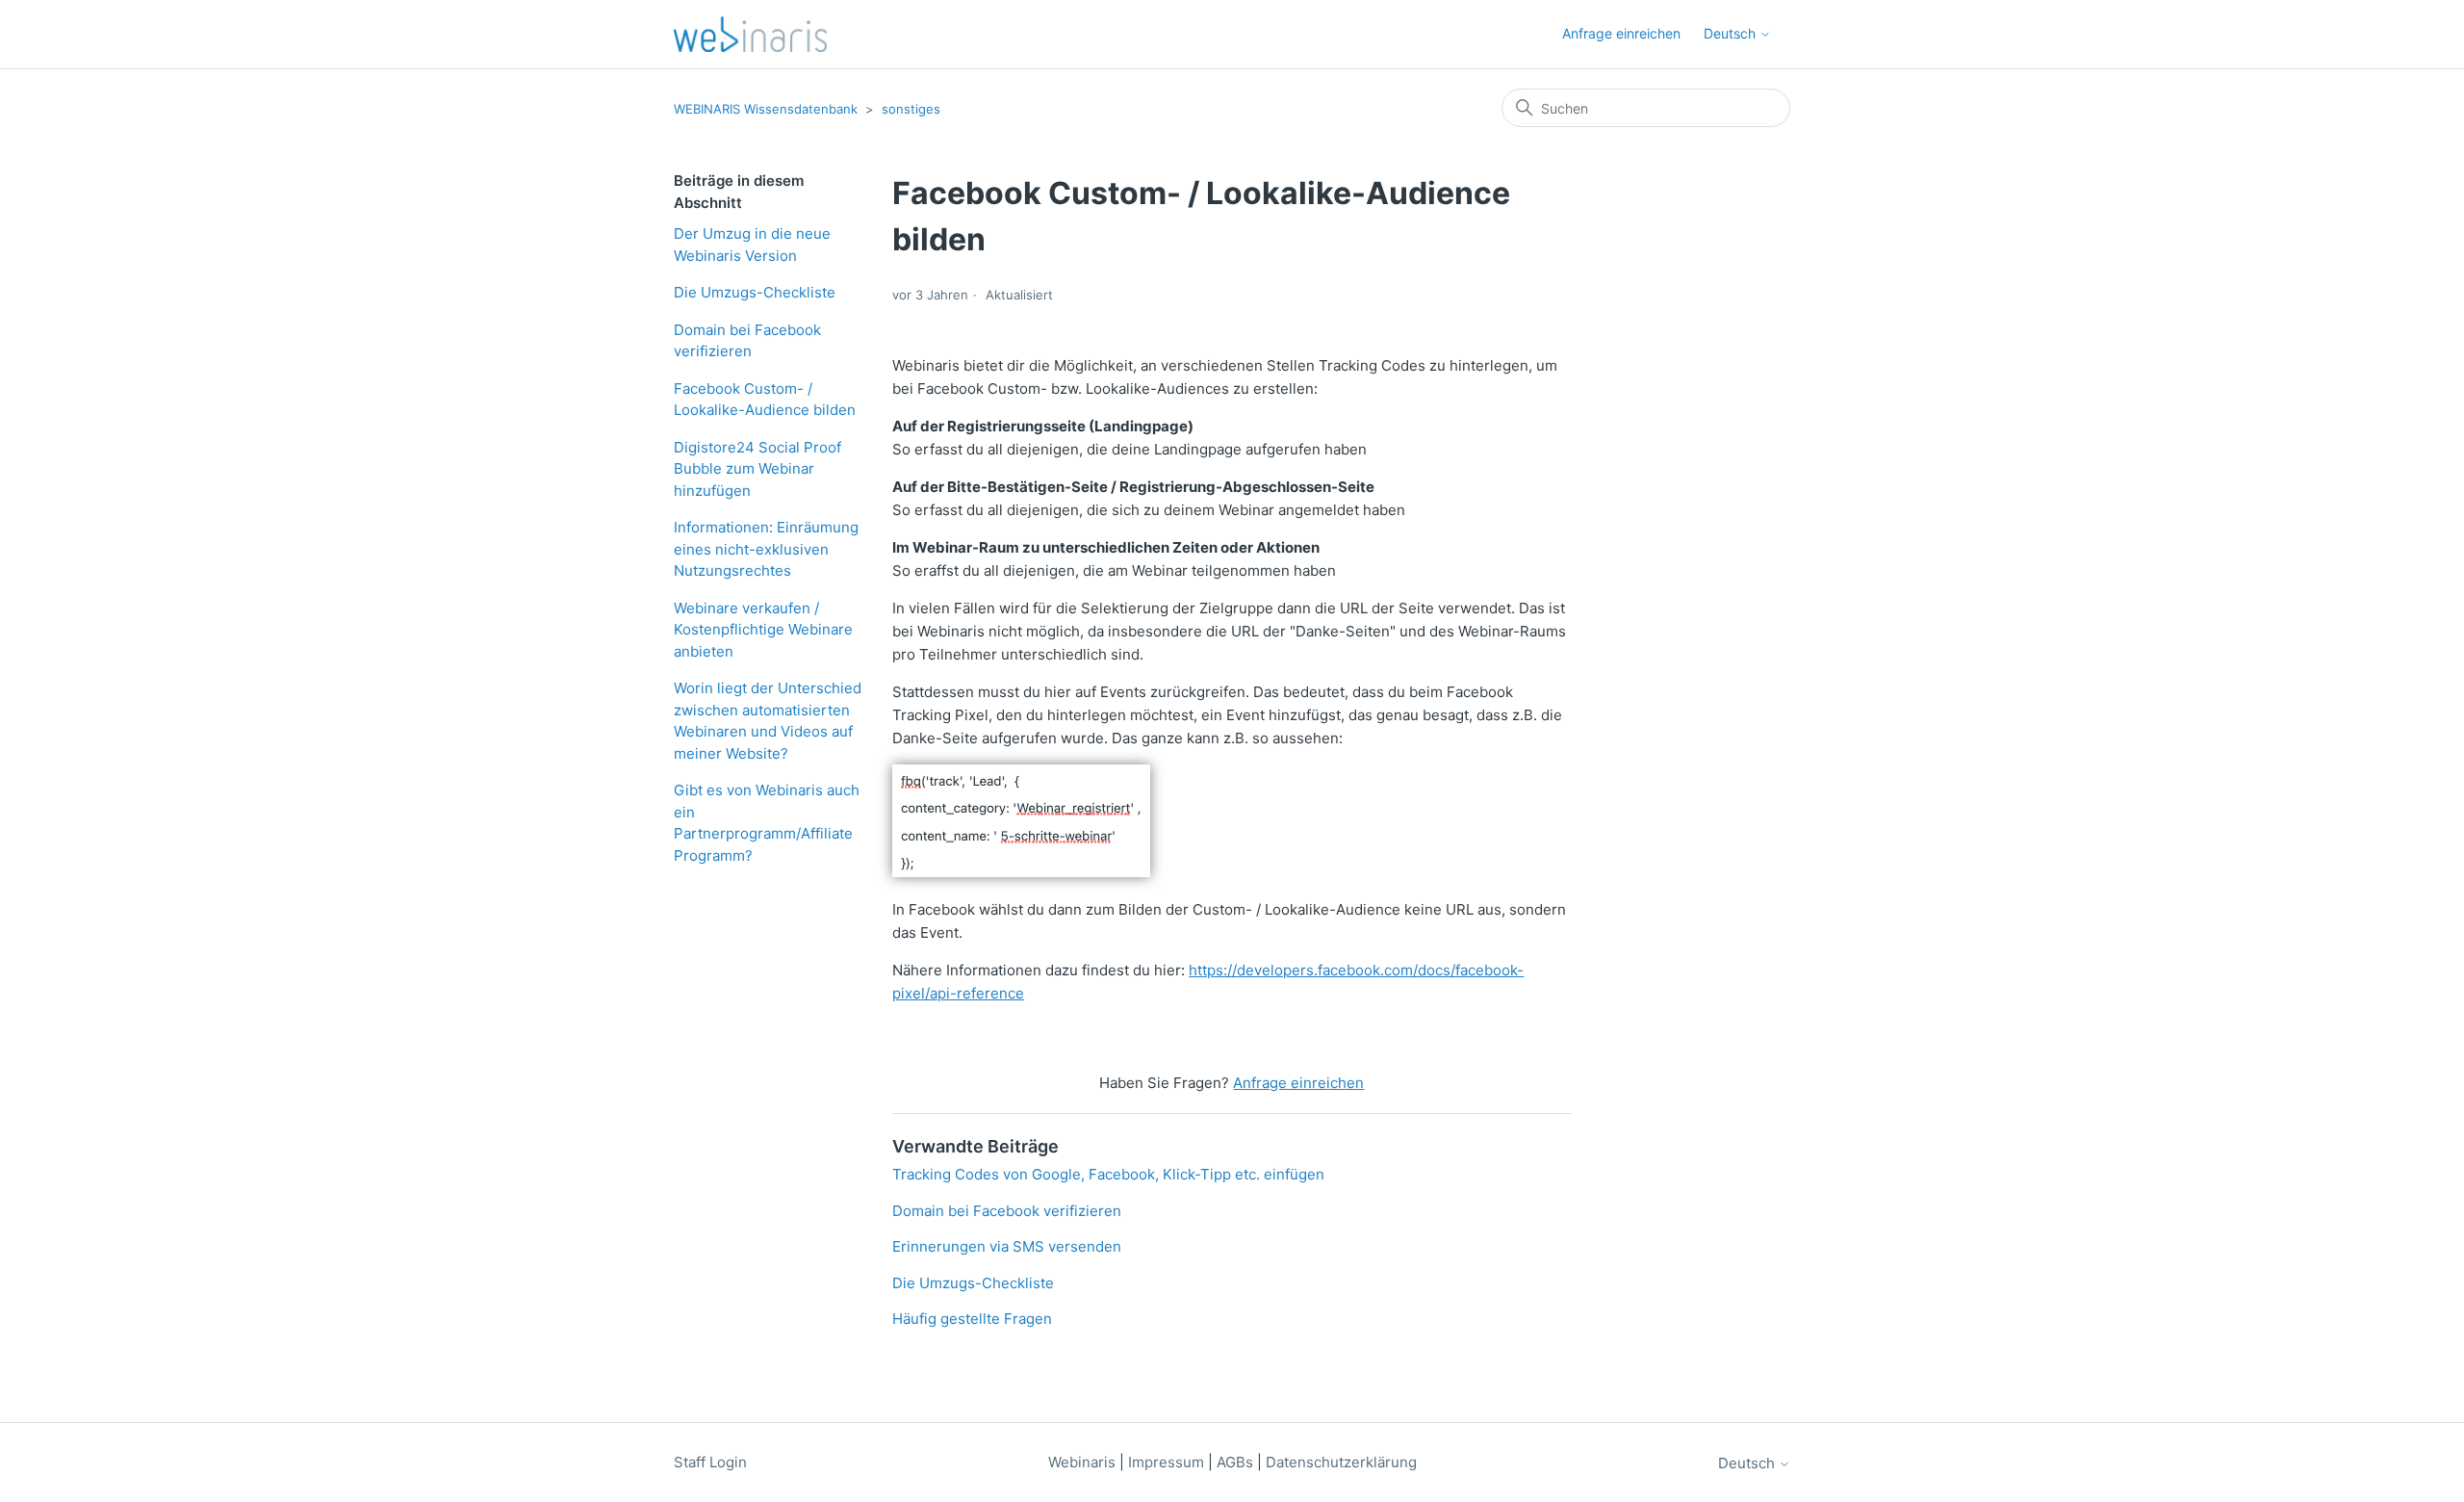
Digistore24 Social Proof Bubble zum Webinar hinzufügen (757, 469)
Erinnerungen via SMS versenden (1007, 1246)
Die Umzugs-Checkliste (755, 292)
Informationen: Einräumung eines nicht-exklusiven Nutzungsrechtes (766, 549)
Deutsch (1748, 1463)
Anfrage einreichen (1621, 33)
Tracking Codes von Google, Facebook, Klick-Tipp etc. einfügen (1108, 1174)
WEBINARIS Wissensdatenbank (766, 109)
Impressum (1166, 1462)
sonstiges (911, 109)
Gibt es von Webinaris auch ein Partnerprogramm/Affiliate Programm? (767, 823)
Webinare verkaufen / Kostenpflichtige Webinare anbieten (763, 630)
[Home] (750, 34)
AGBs (1237, 1462)
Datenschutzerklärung (1341, 1462)
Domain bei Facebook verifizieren (747, 341)
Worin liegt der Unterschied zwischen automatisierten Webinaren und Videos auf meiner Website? (768, 721)
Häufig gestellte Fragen (972, 1319)
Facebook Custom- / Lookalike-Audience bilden (765, 400)
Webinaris (1082, 1462)
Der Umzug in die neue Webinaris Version (752, 245)
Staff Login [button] (710, 1462)
